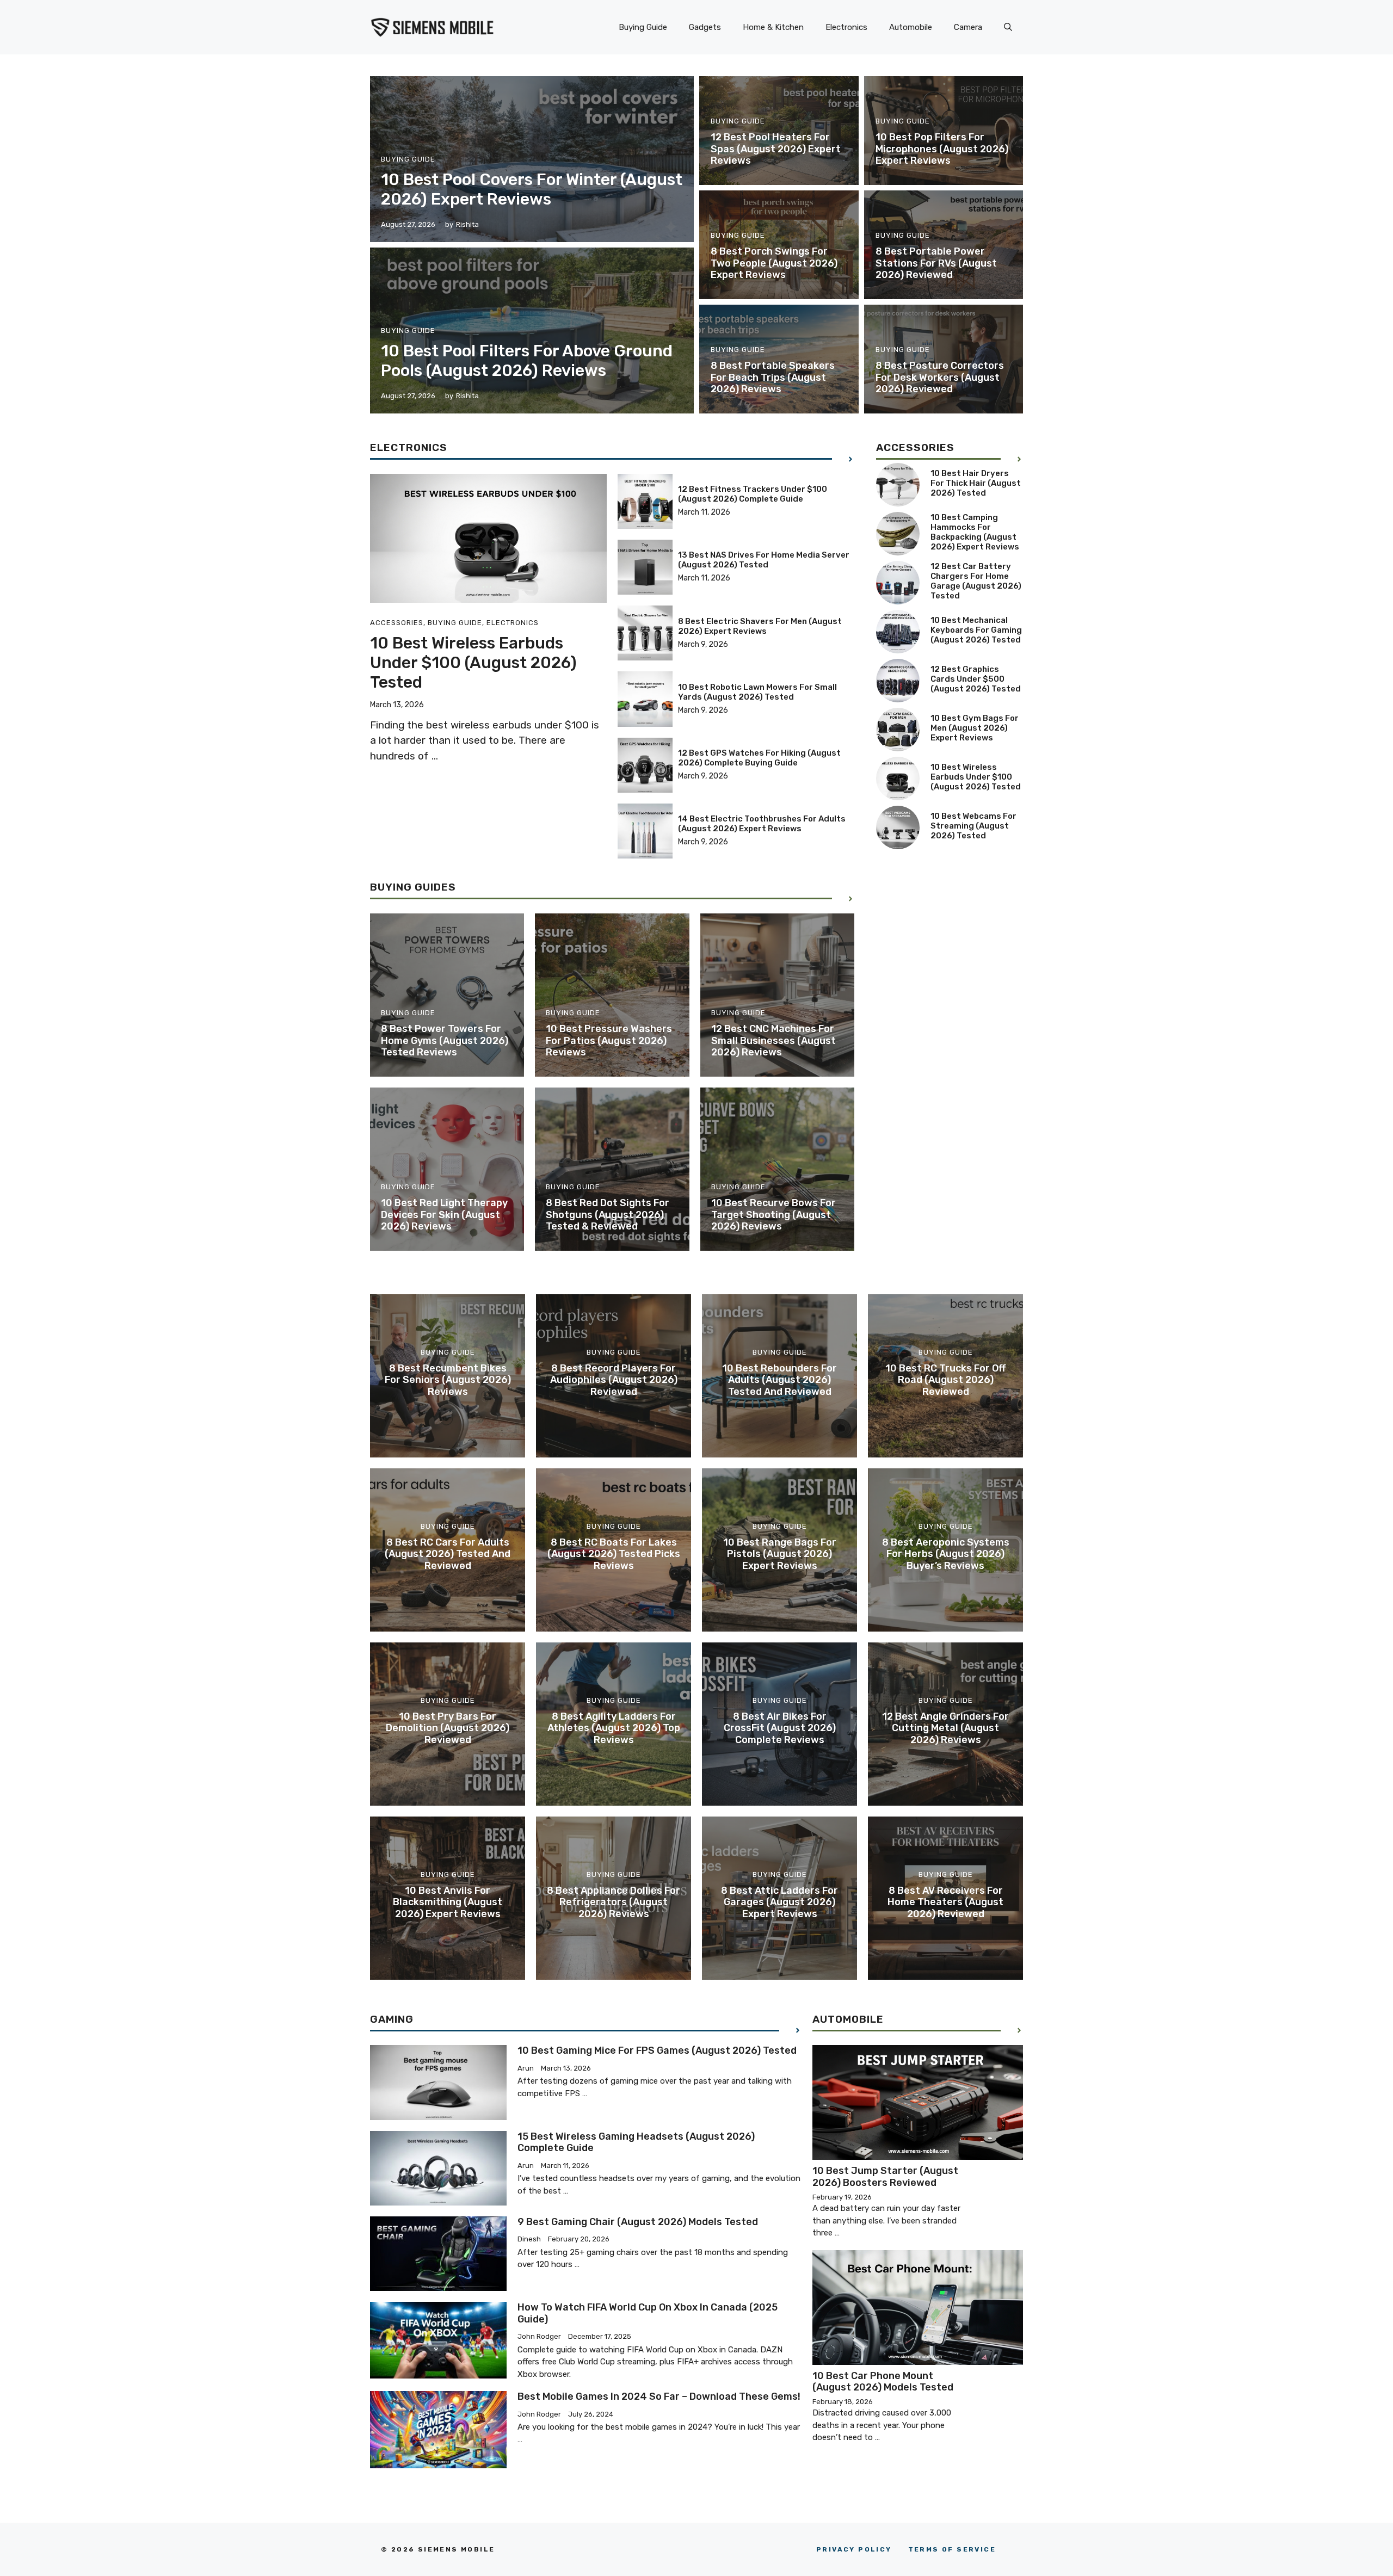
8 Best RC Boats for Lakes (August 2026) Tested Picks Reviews (614, 1554)
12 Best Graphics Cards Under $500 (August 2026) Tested (976, 679)
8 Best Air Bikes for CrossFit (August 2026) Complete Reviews (780, 1728)
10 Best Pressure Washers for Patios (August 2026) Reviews (609, 1040)
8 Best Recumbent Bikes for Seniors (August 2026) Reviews (448, 1380)
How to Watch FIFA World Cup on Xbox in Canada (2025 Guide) (648, 2313)
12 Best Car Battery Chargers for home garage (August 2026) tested (976, 581)
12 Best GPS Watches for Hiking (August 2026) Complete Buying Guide (759, 758)
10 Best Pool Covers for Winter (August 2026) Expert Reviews (532, 189)
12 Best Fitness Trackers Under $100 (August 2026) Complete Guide (753, 494)
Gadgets (705, 27)
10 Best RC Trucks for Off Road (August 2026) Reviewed (945, 1380)
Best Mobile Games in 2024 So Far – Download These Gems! (659, 2396)
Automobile (911, 27)
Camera (968, 27)
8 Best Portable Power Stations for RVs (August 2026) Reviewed (936, 263)
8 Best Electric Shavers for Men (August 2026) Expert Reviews (760, 626)
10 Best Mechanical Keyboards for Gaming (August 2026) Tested (976, 630)
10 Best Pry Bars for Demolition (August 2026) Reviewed (448, 1728)
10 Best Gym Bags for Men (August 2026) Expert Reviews (975, 728)
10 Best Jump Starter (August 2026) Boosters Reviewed (885, 2177)
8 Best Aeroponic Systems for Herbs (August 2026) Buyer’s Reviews (946, 1554)
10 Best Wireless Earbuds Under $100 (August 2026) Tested (473, 663)
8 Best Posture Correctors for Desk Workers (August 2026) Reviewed (940, 377)
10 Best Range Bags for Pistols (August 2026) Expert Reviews (780, 1554)
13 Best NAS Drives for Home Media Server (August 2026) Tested (764, 560)
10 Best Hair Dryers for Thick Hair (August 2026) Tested (976, 483)
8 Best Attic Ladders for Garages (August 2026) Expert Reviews (779, 1902)
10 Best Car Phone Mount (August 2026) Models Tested (883, 2382)
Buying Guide (643, 27)
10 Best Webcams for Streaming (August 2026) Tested (973, 826)
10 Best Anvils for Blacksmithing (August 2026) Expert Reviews (448, 1902)
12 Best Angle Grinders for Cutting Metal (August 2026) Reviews (945, 1728)
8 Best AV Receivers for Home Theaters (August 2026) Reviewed (945, 1902)
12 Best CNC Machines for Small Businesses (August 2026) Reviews (773, 1040)
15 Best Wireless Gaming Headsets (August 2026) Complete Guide (636, 2142)
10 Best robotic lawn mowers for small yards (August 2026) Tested (757, 692)
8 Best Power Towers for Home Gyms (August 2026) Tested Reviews (445, 1040)
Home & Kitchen (773, 27)
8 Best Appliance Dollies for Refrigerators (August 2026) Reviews (614, 1902)
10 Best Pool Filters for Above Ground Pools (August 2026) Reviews (527, 361)
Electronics (846, 27)
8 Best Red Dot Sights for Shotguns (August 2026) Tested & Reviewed (608, 1215)
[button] (1008, 27)
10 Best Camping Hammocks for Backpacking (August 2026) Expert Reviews (975, 532)
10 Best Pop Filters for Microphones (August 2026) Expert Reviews (942, 149)
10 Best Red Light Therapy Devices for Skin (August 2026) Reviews (444, 1215)
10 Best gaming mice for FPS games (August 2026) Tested (657, 2050)
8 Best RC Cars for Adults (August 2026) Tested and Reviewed (448, 1554)
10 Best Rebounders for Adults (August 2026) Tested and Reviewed (779, 1380)
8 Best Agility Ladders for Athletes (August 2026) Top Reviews (614, 1728)
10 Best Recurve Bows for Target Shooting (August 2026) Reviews (773, 1215)
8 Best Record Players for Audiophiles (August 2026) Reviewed (614, 1380)
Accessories (397, 623)
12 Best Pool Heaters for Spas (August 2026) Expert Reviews (776, 149)
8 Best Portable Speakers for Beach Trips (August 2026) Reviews (773, 377)
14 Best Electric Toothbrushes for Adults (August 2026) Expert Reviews (762, 824)
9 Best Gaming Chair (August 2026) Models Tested (638, 2222)
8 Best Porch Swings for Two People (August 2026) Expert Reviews (774, 263)
